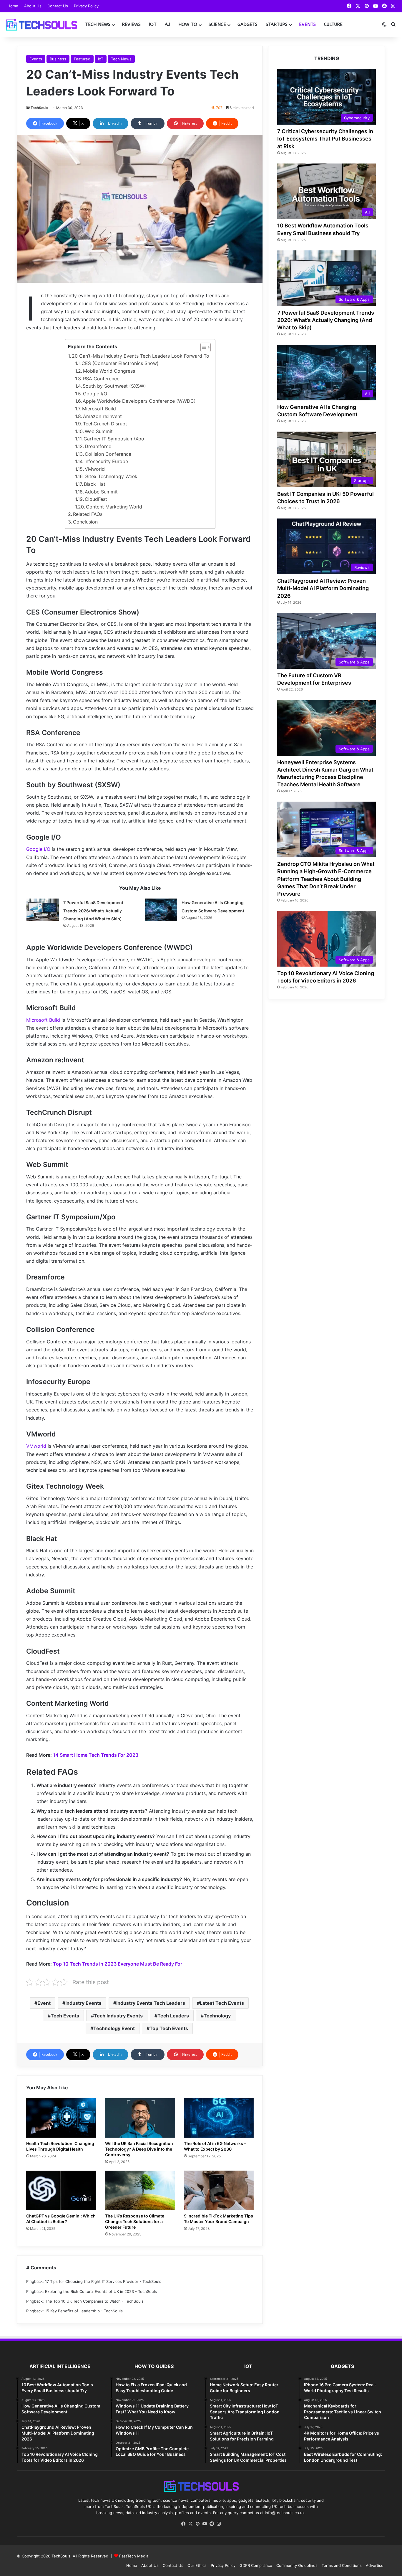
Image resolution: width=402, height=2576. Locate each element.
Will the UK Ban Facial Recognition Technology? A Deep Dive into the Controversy (139, 2149)
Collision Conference (108, 454)
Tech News (98, 24)
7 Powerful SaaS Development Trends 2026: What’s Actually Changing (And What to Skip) (93, 910)
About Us (33, 6)
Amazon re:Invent (102, 416)
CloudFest (96, 499)
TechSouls (39, 108)
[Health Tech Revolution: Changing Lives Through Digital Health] (61, 2118)
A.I (167, 24)
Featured (82, 59)
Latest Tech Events (222, 2003)
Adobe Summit (101, 492)
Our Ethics (197, 2565)
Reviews (131, 24)
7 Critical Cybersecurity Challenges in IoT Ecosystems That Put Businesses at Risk (325, 139)
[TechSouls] (41, 25)
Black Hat (95, 484)
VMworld (95, 469)
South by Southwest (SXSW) (114, 386)
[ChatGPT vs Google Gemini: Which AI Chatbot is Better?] (61, 2190)
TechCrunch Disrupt (105, 424)
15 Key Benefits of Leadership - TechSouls (84, 2311)
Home (13, 6)
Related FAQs (88, 514)
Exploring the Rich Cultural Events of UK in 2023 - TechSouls (101, 2291)
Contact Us (58, 6)
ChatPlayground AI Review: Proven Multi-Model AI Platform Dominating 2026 (323, 588)
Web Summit (99, 431)
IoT (153, 24)
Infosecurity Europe (106, 461)
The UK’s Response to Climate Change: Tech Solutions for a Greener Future (135, 2221)
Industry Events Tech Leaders (151, 2003)
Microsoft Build (99, 409)
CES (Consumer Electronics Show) (120, 363)
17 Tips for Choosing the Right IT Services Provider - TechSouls (103, 2281)
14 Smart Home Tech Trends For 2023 (96, 1755)
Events (307, 24)
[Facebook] (183, 2524)
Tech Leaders (173, 2016)
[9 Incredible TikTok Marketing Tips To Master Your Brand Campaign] (219, 2190)
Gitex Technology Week (111, 476)
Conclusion (85, 522)
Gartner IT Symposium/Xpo (114, 439)
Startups (277, 24)
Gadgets (247, 24)
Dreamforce (98, 446)
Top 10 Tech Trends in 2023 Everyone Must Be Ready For (118, 1964)
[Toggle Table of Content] (203, 347)
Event (44, 2003)
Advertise (375, 2565)
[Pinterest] (197, 2524)
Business (58, 59)
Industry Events (83, 2003)
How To (188, 24)
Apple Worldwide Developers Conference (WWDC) (139, 401)
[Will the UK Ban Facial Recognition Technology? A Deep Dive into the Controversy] (140, 2118)
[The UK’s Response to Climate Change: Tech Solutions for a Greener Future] (140, 2190)
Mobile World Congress (109, 371)
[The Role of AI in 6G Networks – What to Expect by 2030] (219, 2118)
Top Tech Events (169, 2028)
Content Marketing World (114, 507)
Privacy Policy (86, 6)
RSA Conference (101, 379)
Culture (333, 24)
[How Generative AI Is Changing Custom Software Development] (161, 910)
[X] (190, 2524)
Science (217, 24)
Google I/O (95, 394)
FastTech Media (134, 2556)
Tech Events (65, 2016)
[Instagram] (219, 2524)
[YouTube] (205, 2524)
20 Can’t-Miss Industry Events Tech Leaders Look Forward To (141, 356)
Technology (217, 2016)
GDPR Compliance (256, 2565)
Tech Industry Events (118, 2016)
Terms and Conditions (342, 2565)
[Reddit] (212, 2524)
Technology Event (114, 2028)
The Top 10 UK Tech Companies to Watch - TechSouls (94, 2301)
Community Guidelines (297, 2565)
